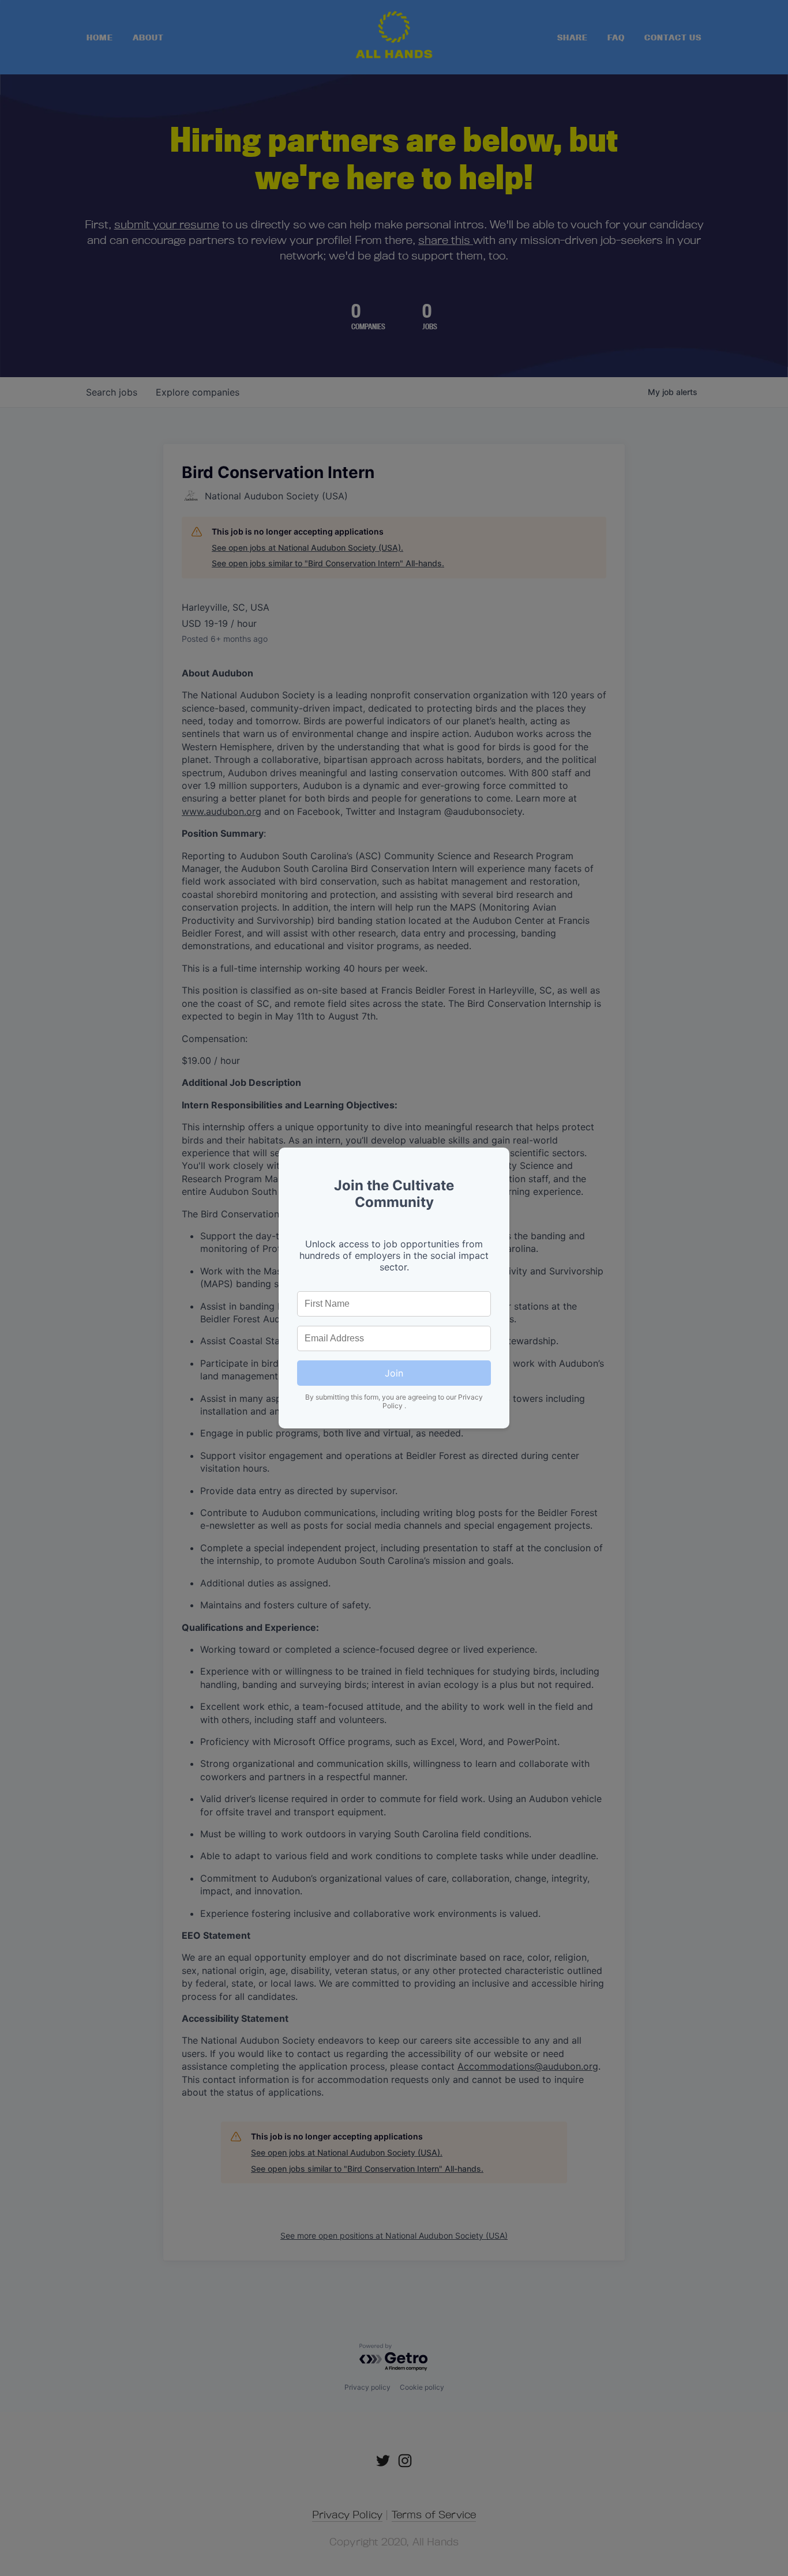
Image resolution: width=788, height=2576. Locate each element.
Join (394, 1373)
